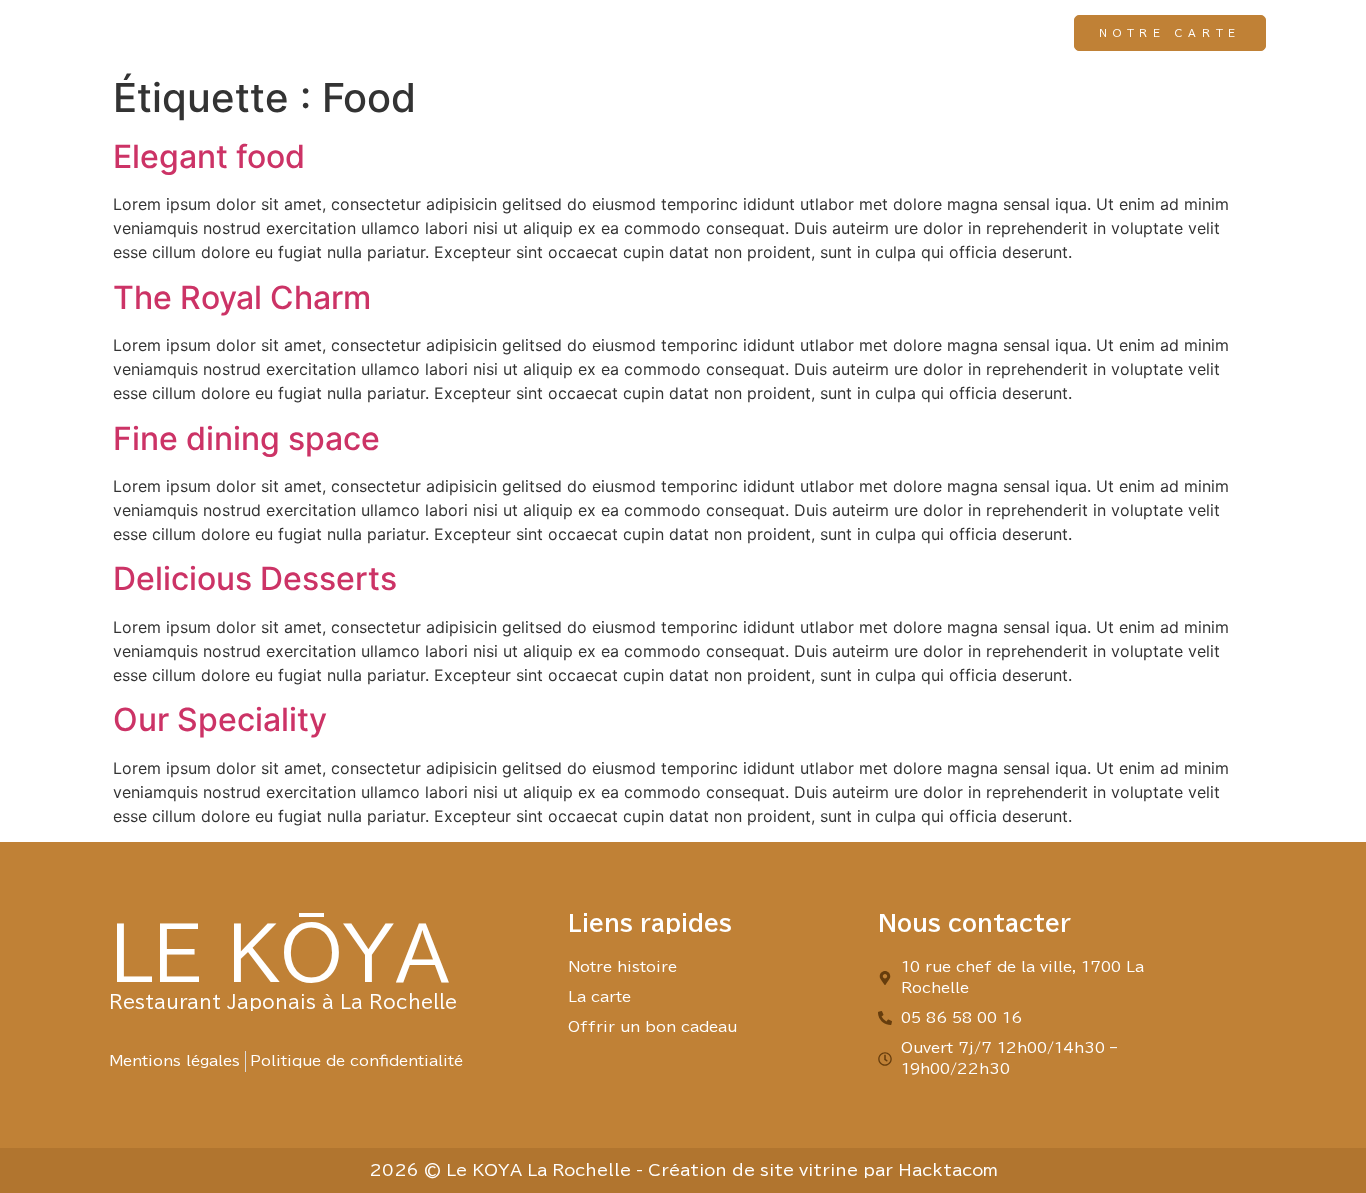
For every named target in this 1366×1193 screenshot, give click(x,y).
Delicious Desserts (255, 578)
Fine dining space (246, 438)
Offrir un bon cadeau (938, 33)
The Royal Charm (242, 297)
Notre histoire (622, 33)
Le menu (764, 33)
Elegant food (209, 156)
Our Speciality (220, 719)
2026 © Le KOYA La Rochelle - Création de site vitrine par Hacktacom (683, 1170)
